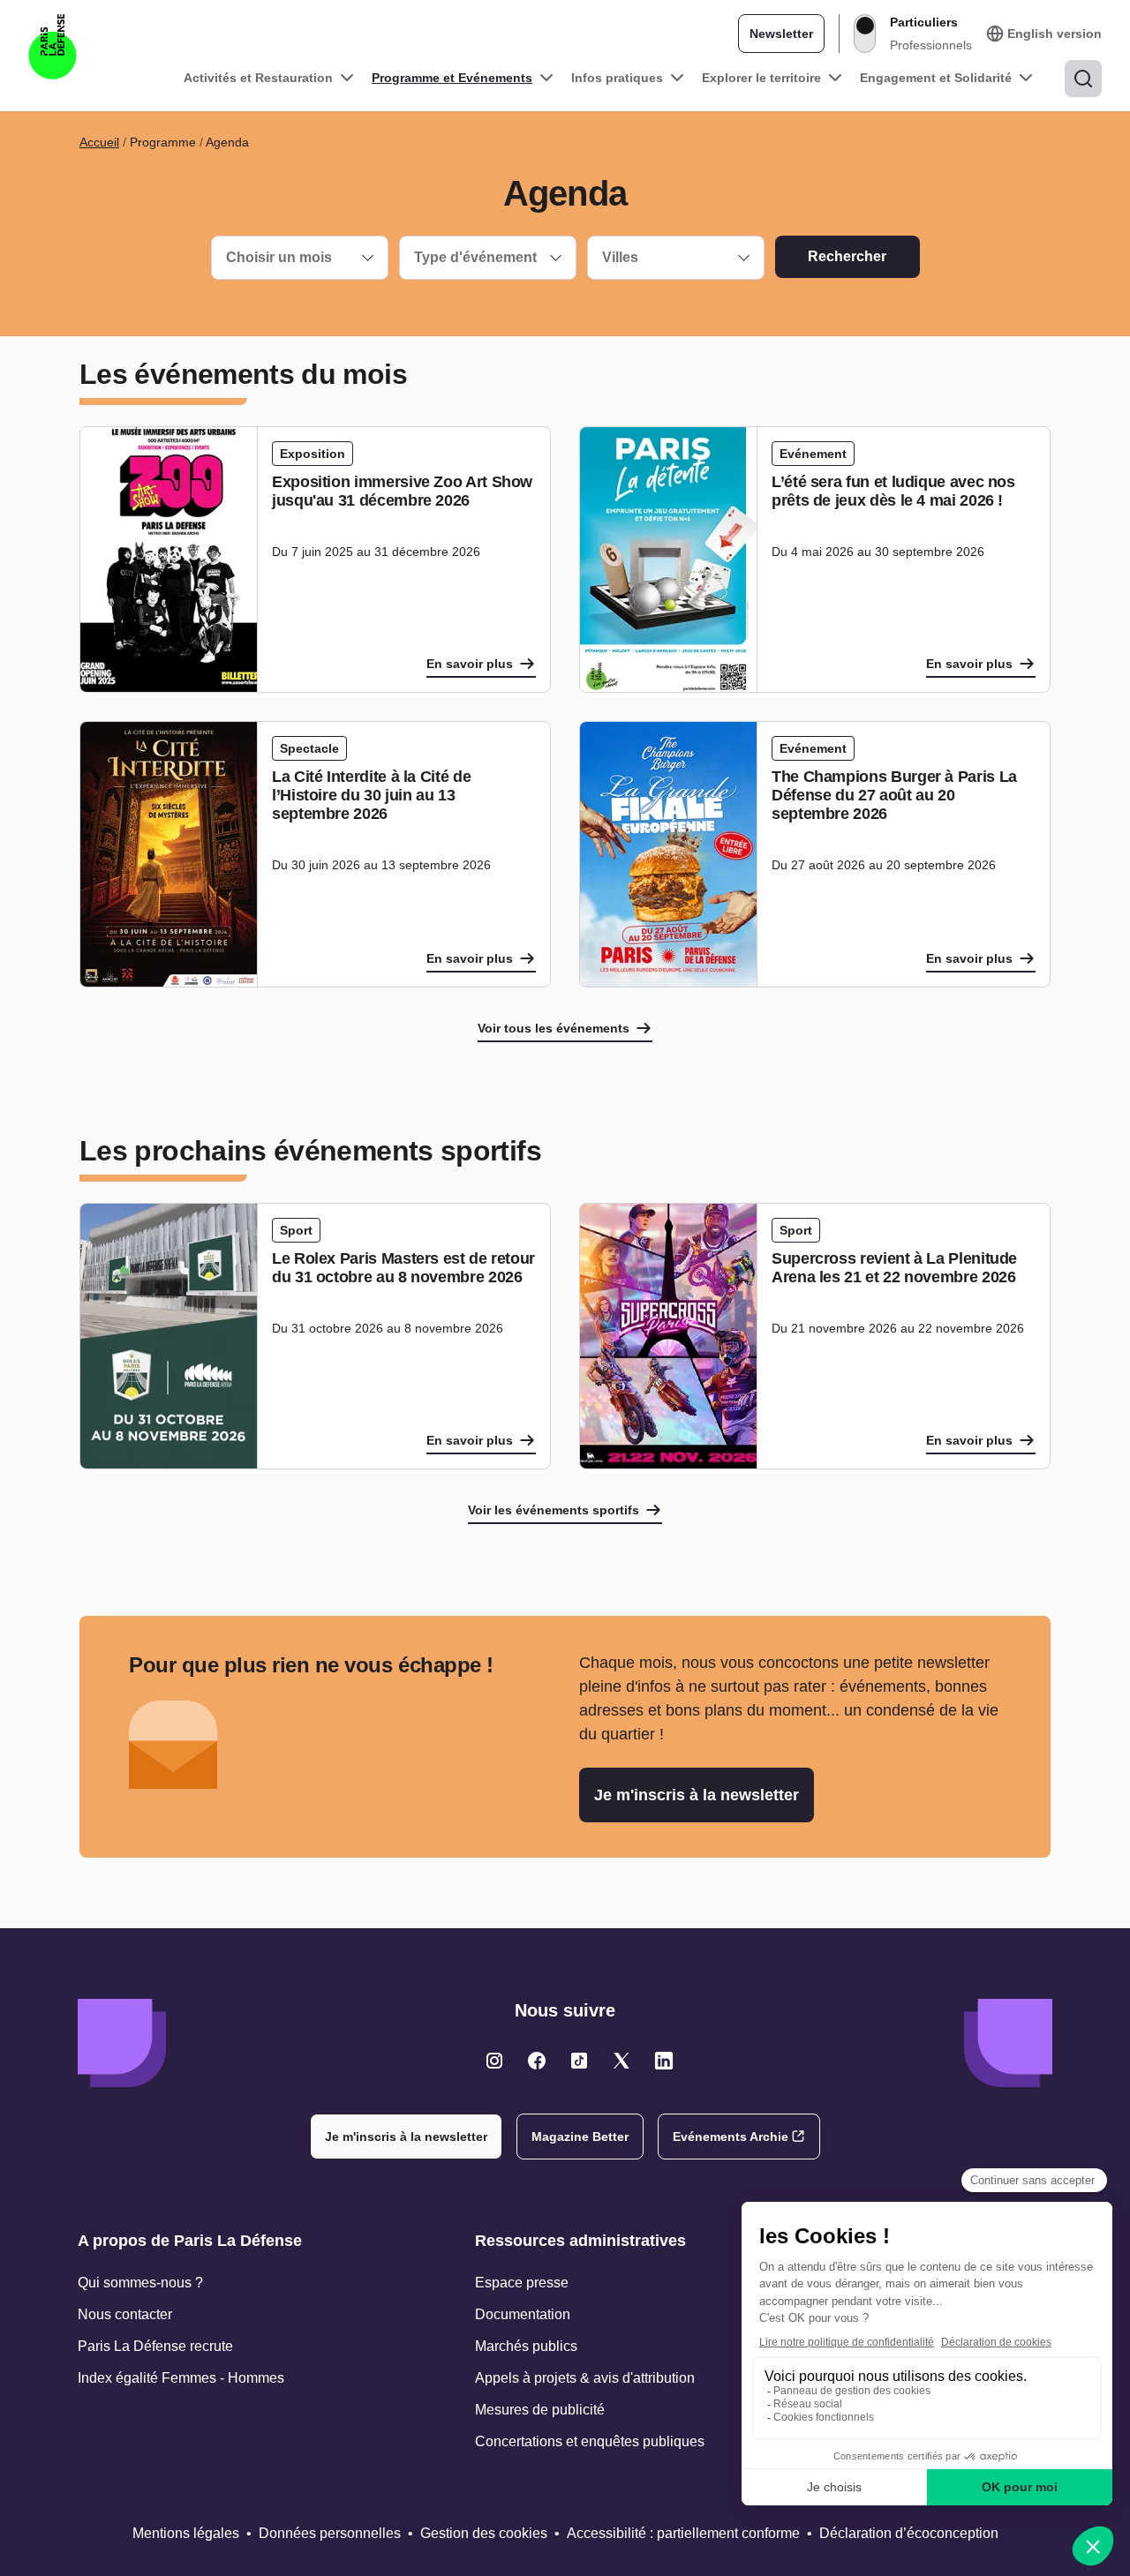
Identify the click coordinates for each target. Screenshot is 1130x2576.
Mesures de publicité (540, 2410)
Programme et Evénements (452, 78)
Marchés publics (526, 2346)
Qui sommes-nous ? (140, 2283)
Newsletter (781, 34)
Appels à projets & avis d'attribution (585, 2378)
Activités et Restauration (258, 78)
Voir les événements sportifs (554, 1510)
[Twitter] (494, 2061)
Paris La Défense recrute (155, 2346)
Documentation (523, 2314)
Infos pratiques (617, 78)
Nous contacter (125, 2314)
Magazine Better (580, 2137)
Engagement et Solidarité (936, 78)
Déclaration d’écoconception (909, 2533)
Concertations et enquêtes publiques (590, 2441)
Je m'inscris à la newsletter (697, 1795)
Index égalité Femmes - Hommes (181, 2378)
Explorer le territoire (761, 78)
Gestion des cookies (484, 2533)
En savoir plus (470, 664)
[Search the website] (1083, 79)
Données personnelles (330, 2533)
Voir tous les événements (554, 1028)
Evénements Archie (731, 2137)
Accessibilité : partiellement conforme (683, 2533)
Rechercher (847, 256)
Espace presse (522, 2283)
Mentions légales (186, 2533)
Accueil (99, 142)
